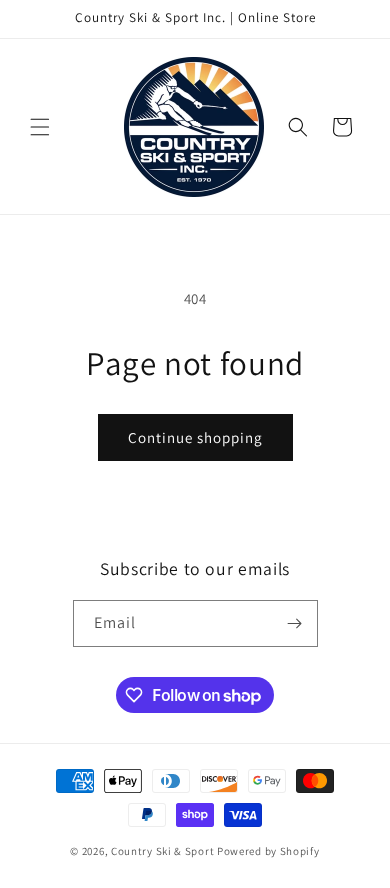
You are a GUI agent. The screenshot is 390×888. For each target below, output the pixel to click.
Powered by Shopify (268, 851)
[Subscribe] (295, 623)
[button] (40, 127)
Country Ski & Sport (162, 851)
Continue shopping (195, 437)
